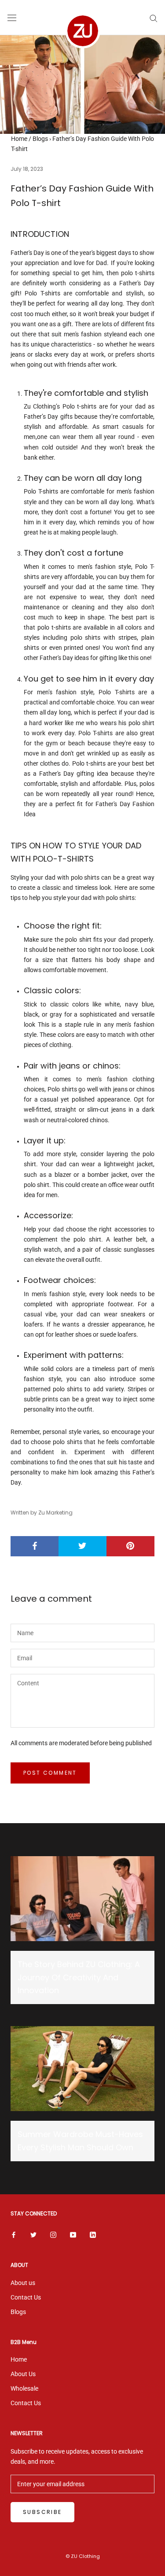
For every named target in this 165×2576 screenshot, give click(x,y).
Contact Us (26, 2297)
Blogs (40, 139)
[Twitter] (33, 2235)
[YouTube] (73, 2235)
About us (23, 2283)
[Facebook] (14, 2235)
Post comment (50, 1773)
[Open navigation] (12, 18)
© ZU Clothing (83, 2556)
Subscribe (42, 2512)
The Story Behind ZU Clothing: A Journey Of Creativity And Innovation (79, 1977)
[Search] (154, 18)
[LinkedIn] (93, 2235)
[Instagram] (53, 2235)
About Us (23, 2374)
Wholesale (24, 2388)
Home (19, 139)
